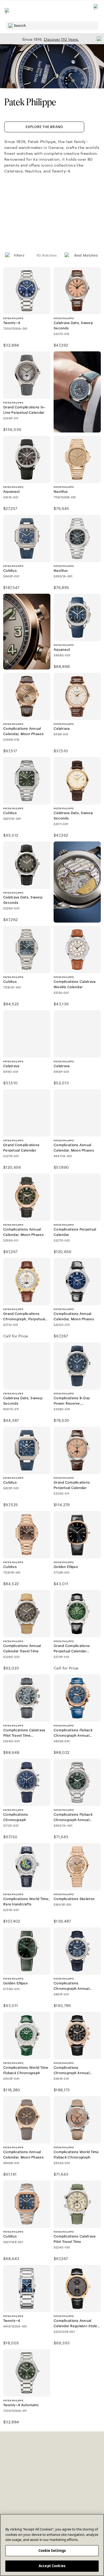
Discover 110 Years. (61, 39)
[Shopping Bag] (96, 11)
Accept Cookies (52, 2566)
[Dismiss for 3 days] (98, 39)
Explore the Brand (44, 127)
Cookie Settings (52, 2551)
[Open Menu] (7, 11)
